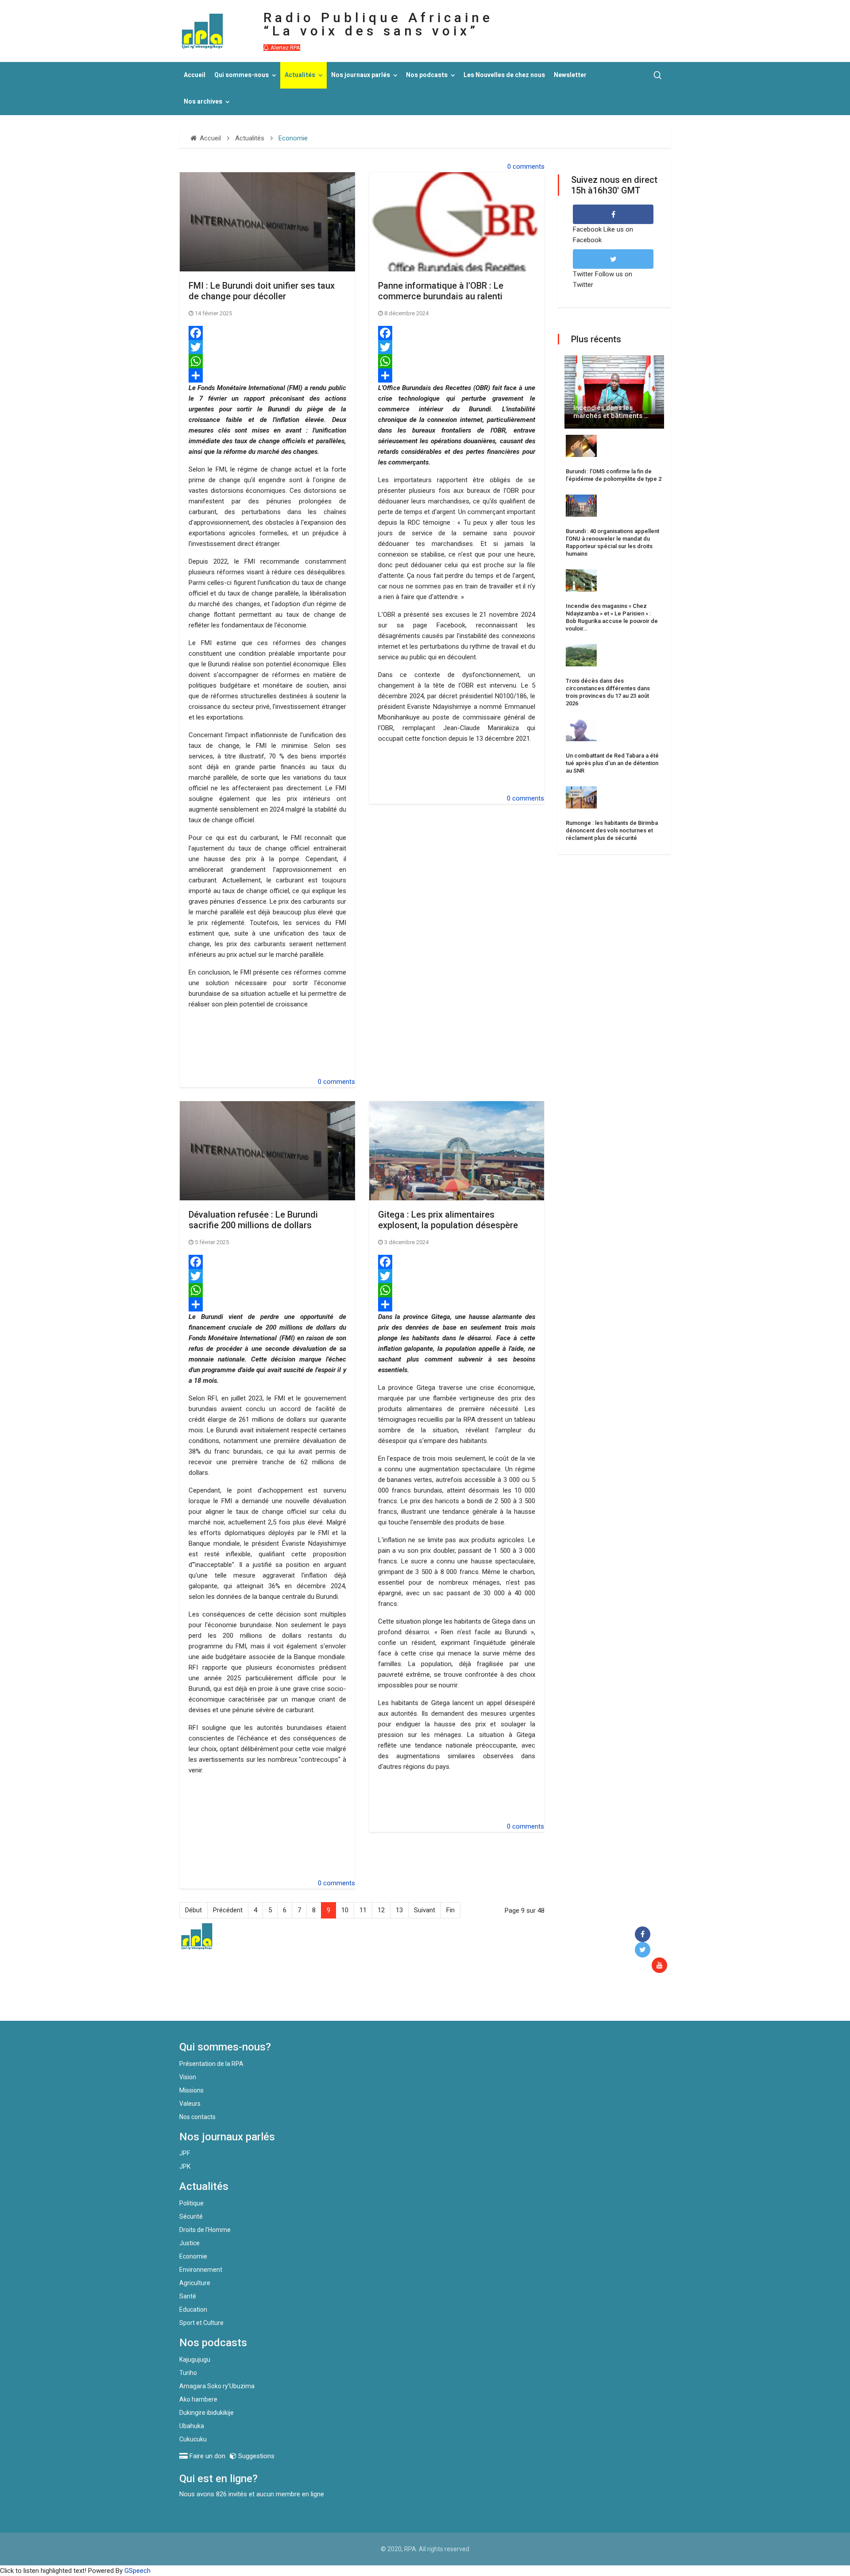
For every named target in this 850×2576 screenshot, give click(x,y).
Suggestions (255, 2456)
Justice (189, 2243)
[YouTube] (661, 1966)
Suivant (425, 1910)
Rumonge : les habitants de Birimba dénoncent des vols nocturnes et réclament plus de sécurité (612, 830)
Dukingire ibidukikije (207, 2413)
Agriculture (195, 2283)
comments (529, 166)
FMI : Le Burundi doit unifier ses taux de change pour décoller (262, 291)
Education (193, 2309)
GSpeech (137, 2571)
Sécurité (191, 2216)
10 (345, 1910)
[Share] (267, 375)
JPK (185, 2166)
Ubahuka (192, 2426)
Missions (191, 2090)
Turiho (188, 2373)
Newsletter (570, 75)
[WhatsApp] (267, 361)
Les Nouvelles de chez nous (504, 75)
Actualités (300, 75)
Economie (193, 2256)
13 (399, 1910)
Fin (450, 1910)
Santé (188, 2296)
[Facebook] (267, 333)
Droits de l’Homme (205, 2230)
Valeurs (190, 2104)
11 (363, 1910)
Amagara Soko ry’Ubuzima (217, 2386)
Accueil (195, 75)
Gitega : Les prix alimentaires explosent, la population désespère (448, 1220)
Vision (188, 2077)
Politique (191, 2203)
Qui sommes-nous (241, 75)
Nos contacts (197, 2117)
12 (381, 1910)
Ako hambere (198, 2399)
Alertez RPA (285, 48)
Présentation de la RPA (211, 2064)
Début (193, 1910)
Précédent (228, 1910)
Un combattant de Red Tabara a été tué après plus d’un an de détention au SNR (612, 763)
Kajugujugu (195, 2359)
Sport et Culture (201, 2323)
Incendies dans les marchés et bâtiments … (611, 412)
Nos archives (203, 102)
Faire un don (341, 2002)
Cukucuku (193, 2439)
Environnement (201, 2270)
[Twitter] (267, 347)
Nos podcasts (427, 75)
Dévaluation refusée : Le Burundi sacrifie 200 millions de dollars (253, 1220)
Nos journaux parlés (361, 75)
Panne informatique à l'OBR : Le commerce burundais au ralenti (441, 291)
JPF (185, 2153)
